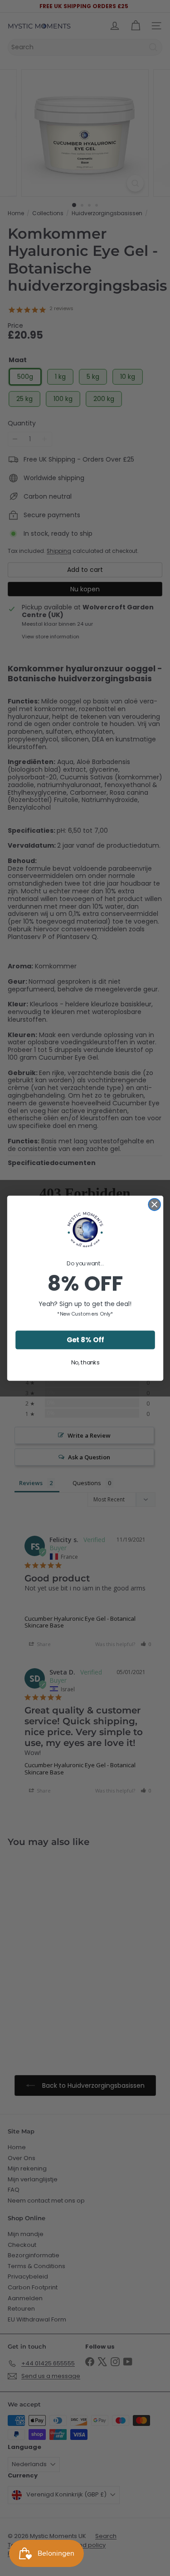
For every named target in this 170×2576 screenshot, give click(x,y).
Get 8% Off (85, 1339)
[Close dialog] (154, 1204)
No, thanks (85, 1362)
